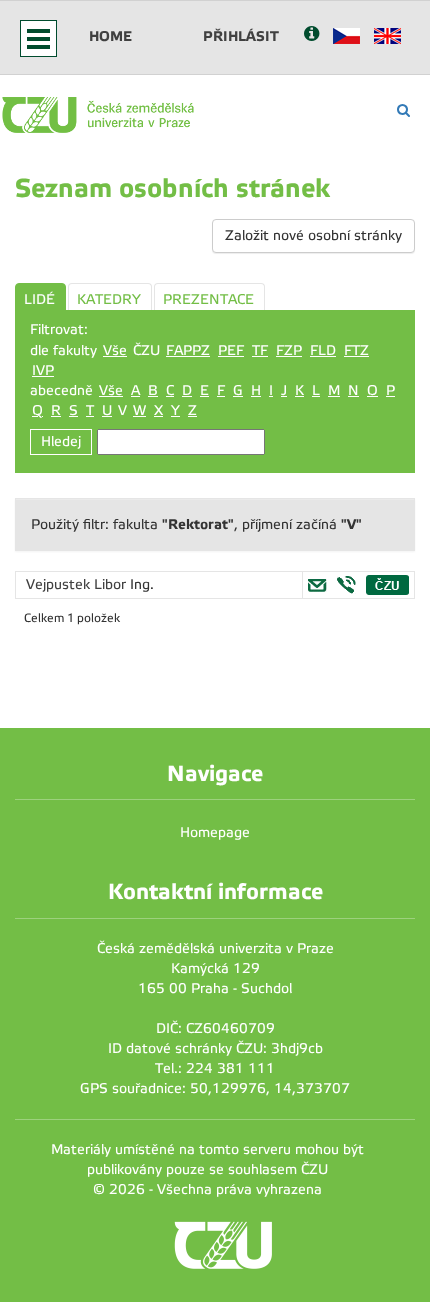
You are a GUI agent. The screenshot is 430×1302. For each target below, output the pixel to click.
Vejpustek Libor (78, 584)
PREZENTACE (208, 299)
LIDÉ (39, 299)
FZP (289, 350)
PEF (231, 350)
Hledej (61, 441)
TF (260, 350)
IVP (43, 370)
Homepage (215, 832)
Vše (115, 350)
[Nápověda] (311, 35)
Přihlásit (241, 36)
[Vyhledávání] (403, 110)
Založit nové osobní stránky (313, 235)
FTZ (356, 350)
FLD (323, 350)
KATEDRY (109, 299)
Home (110, 36)
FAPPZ (188, 350)
